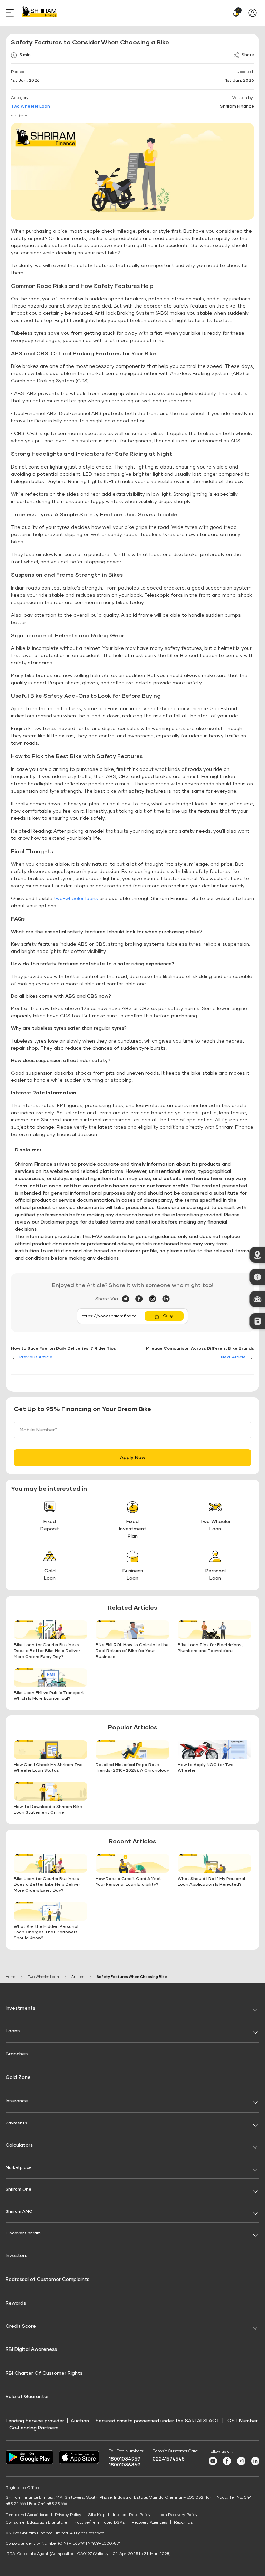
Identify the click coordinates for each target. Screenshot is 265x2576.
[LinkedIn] (166, 1299)
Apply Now (133, 1458)
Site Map (97, 2515)
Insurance (17, 2101)
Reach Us (183, 2523)
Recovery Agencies (149, 2523)
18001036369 (125, 2465)
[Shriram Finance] (39, 13)
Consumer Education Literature (36, 2523)
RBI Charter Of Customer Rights (44, 2373)
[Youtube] (213, 2464)
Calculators (19, 2145)
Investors (16, 2256)
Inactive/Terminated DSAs (99, 2523)
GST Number (243, 2421)
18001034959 (125, 2459)
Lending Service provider (35, 2421)
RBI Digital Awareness (31, 2349)
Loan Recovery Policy (178, 2515)
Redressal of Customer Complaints (47, 2280)
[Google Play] (29, 2463)
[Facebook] (142, 1299)
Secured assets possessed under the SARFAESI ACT (158, 2421)
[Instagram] (155, 1299)
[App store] (79, 2463)
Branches (17, 2054)
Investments (20, 2008)
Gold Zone (18, 2077)
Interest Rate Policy (132, 2515)
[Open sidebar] (11, 13)
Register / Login (254, 13)
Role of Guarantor (27, 2397)
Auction (80, 2421)
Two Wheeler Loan (31, 107)
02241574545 (169, 2459)
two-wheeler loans (76, 899)
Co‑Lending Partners (34, 2428)
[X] (129, 1299)
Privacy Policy (68, 2515)
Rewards (16, 2303)
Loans (13, 2031)
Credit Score (21, 2326)
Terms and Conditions (27, 2515)
